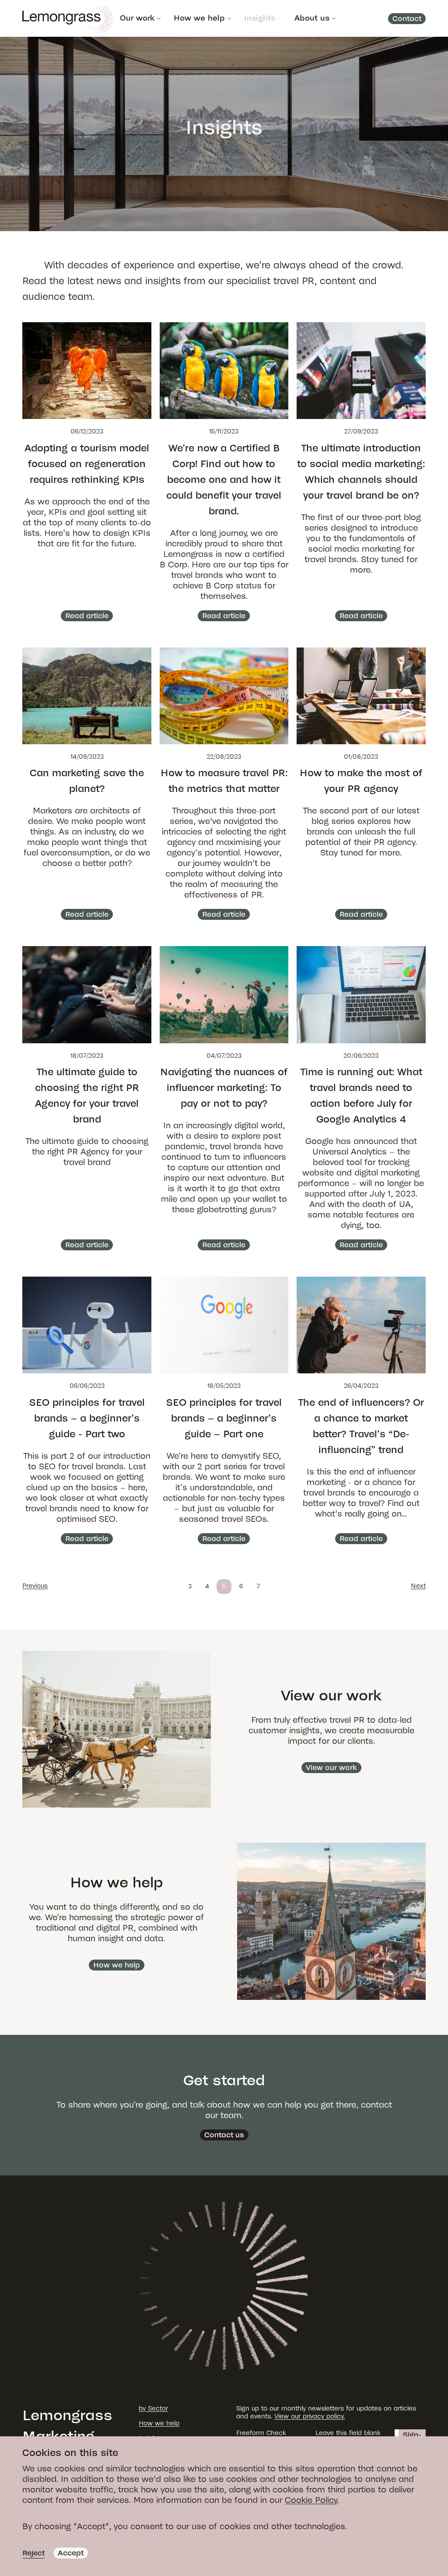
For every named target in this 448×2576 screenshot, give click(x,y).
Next (418, 1586)
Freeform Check (261, 2433)
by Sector (153, 2409)
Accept (71, 2553)
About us (312, 18)
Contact (407, 19)
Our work (137, 18)
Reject (33, 2553)
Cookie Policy (311, 2500)
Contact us (224, 2135)
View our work (331, 1768)
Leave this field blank (348, 2433)
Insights (260, 18)
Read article (87, 616)
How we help (199, 18)
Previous (35, 1586)
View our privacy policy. (310, 2416)
